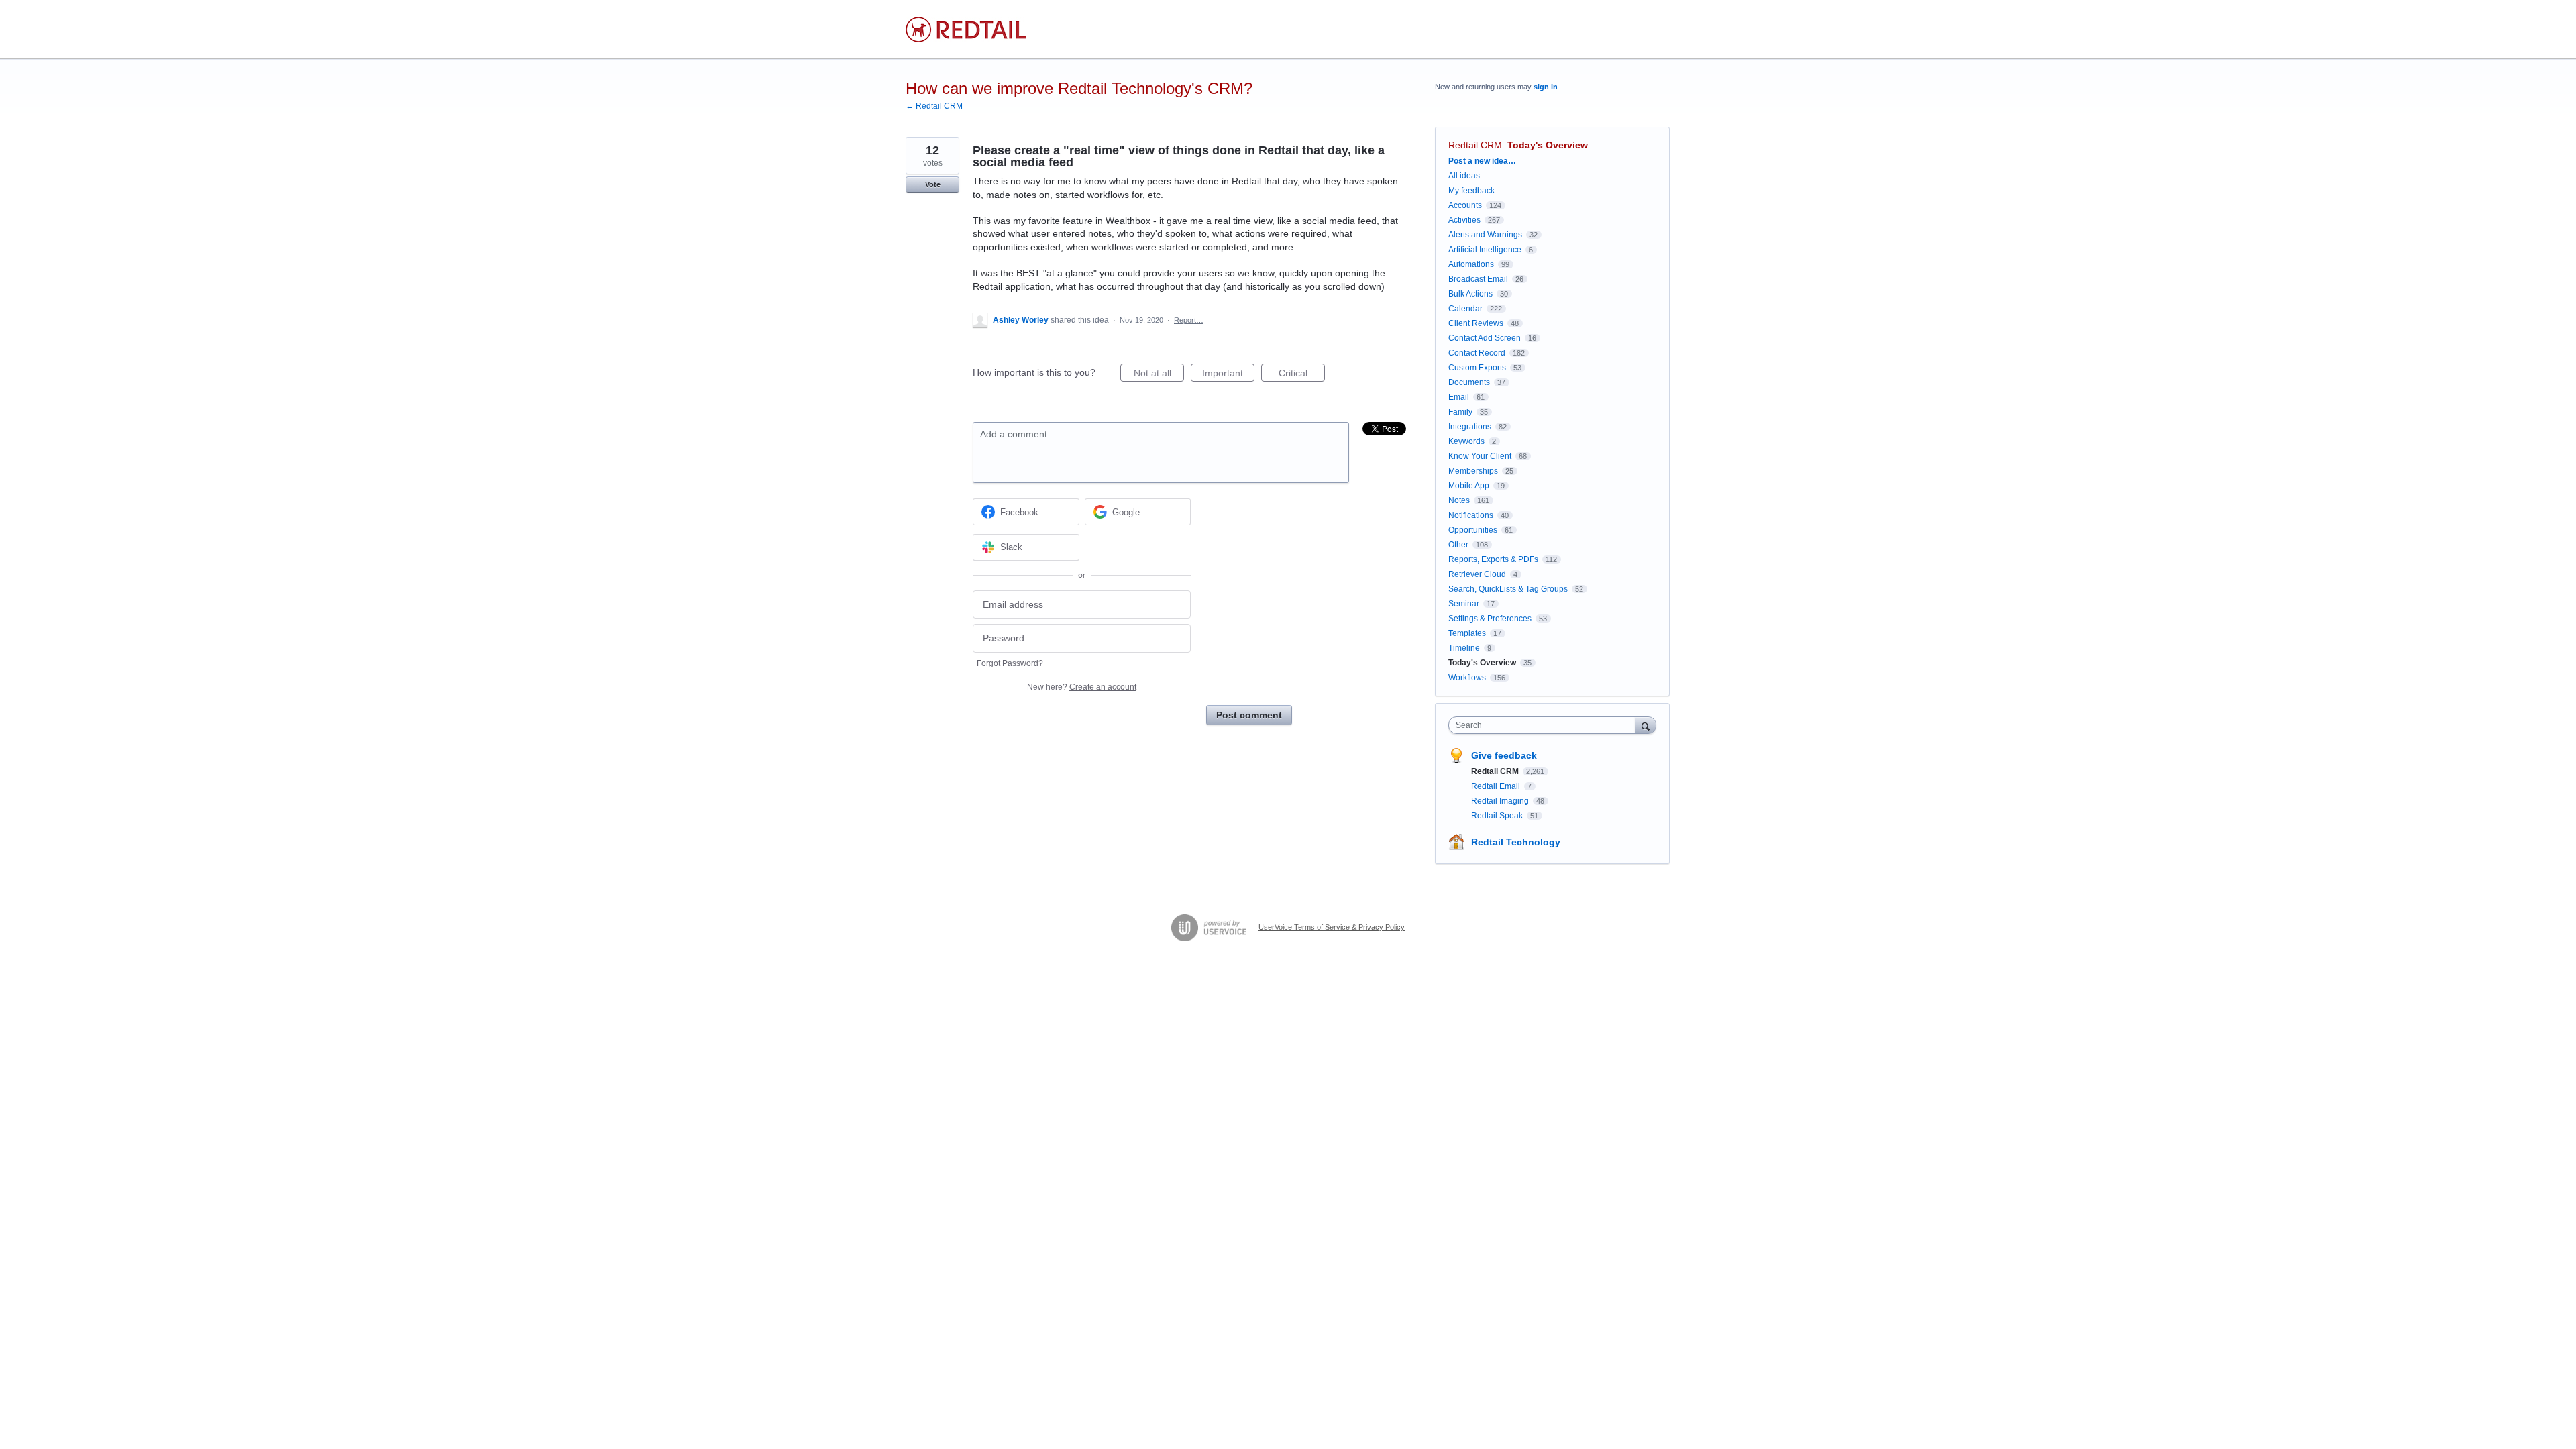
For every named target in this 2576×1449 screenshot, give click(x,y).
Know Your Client (1480, 456)
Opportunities (1473, 530)
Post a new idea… (1482, 161)
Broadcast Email (1478, 279)
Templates (1467, 633)
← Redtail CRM (934, 106)
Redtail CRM (1475, 145)
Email (1459, 397)
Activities (1464, 220)
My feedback (1471, 191)
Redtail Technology (1516, 842)
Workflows (1467, 678)
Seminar (1464, 604)
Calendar (1465, 309)
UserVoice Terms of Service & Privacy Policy (1332, 927)
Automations (1471, 264)
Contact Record (1477, 353)
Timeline (1464, 648)
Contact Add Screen (1485, 338)
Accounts (1465, 205)
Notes (1459, 500)
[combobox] (1545, 725)
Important (1228, 375)
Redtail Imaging (1501, 801)
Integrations (1470, 427)
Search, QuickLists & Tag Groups (1508, 589)
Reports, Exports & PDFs (1493, 559)
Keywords (1466, 441)
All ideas (1464, 176)
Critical (1302, 375)
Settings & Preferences (1490, 619)
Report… (1189, 320)
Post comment (1249, 715)
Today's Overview (1548, 145)
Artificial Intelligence (1485, 250)
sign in (1546, 87)
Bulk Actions (1470, 294)
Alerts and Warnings (1485, 235)
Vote (933, 184)
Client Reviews (1476, 323)
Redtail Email (1497, 786)
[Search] (1646, 725)
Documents (1469, 382)
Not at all (1159, 375)
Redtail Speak (1498, 816)
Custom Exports (1477, 368)
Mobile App (1469, 486)
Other (1458, 545)
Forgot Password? (1010, 663)
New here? (1082, 687)
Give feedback (1504, 755)
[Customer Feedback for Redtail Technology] (966, 30)
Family (1460, 412)
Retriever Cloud (1477, 574)
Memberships (1473, 471)
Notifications (1471, 515)
